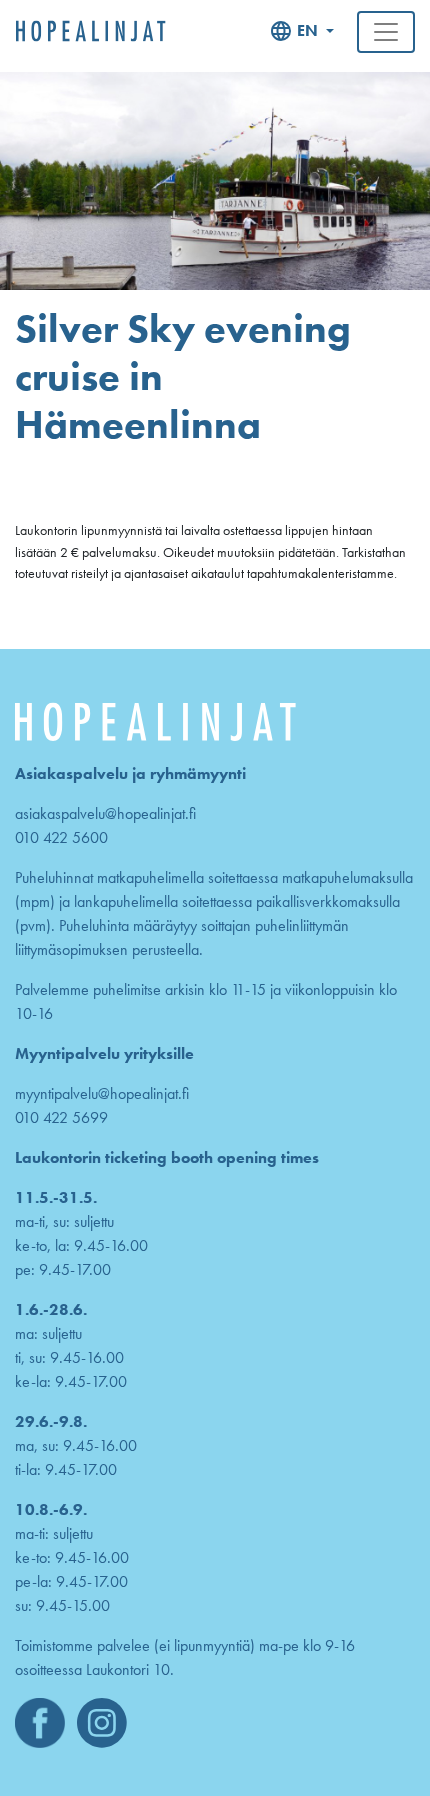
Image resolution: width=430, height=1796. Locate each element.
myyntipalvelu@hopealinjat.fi (102, 1093)
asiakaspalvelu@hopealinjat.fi (105, 813)
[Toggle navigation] (386, 32)
